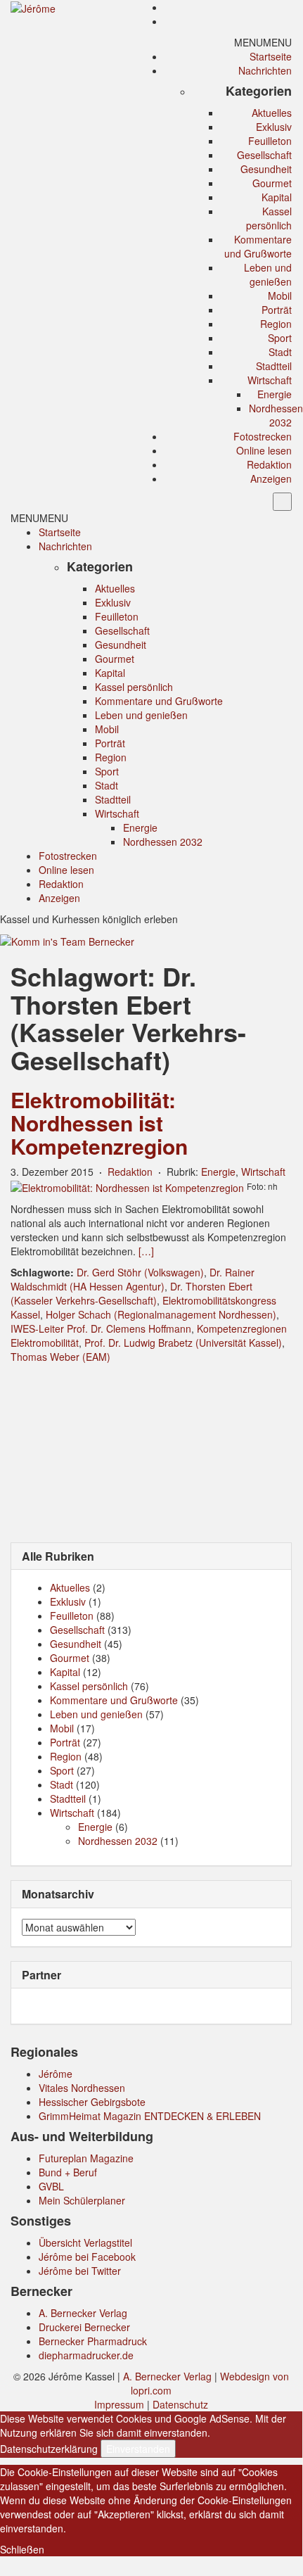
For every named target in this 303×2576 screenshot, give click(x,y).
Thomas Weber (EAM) (60, 1357)
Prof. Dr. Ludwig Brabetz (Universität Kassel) (183, 1343)
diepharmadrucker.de (86, 2355)
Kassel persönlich (269, 218)
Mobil (280, 296)
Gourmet (272, 183)
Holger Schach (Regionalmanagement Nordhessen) (161, 1314)
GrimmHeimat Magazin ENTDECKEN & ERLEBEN (150, 2116)
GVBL (51, 2186)
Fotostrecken (263, 436)
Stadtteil (274, 366)
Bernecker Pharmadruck (93, 2341)
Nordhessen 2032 (276, 415)
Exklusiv (274, 127)
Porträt (277, 310)
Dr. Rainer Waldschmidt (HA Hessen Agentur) (133, 1279)
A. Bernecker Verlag (83, 2313)
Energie (275, 394)
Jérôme (56, 2074)
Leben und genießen (268, 274)
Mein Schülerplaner (82, 2200)
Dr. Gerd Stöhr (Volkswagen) (140, 1272)
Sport (280, 338)
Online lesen (264, 450)
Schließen (22, 2549)
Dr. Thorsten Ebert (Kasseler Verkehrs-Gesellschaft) (131, 1293)
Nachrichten (265, 70)
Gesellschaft (264, 155)
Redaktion (269, 464)
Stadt (280, 352)
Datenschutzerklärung (49, 2449)
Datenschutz (180, 2404)
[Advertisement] (151, 1452)
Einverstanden (138, 2449)
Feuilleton (270, 141)
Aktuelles (272, 113)
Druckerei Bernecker (84, 2327)
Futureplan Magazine (86, 2158)
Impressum (119, 2404)
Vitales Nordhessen (82, 2088)
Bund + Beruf (68, 2172)
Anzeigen (271, 478)
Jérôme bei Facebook (87, 2257)
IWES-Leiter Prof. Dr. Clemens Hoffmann (101, 1328)
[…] (146, 1251)
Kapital (277, 197)
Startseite (271, 56)
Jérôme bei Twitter (80, 2271)
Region (276, 324)
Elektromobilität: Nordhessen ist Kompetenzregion (99, 1123)
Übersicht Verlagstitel (85, 2242)
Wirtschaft (270, 380)
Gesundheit (266, 169)
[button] (263, 42)
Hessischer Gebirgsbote (92, 2102)
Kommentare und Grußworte (258, 246)
